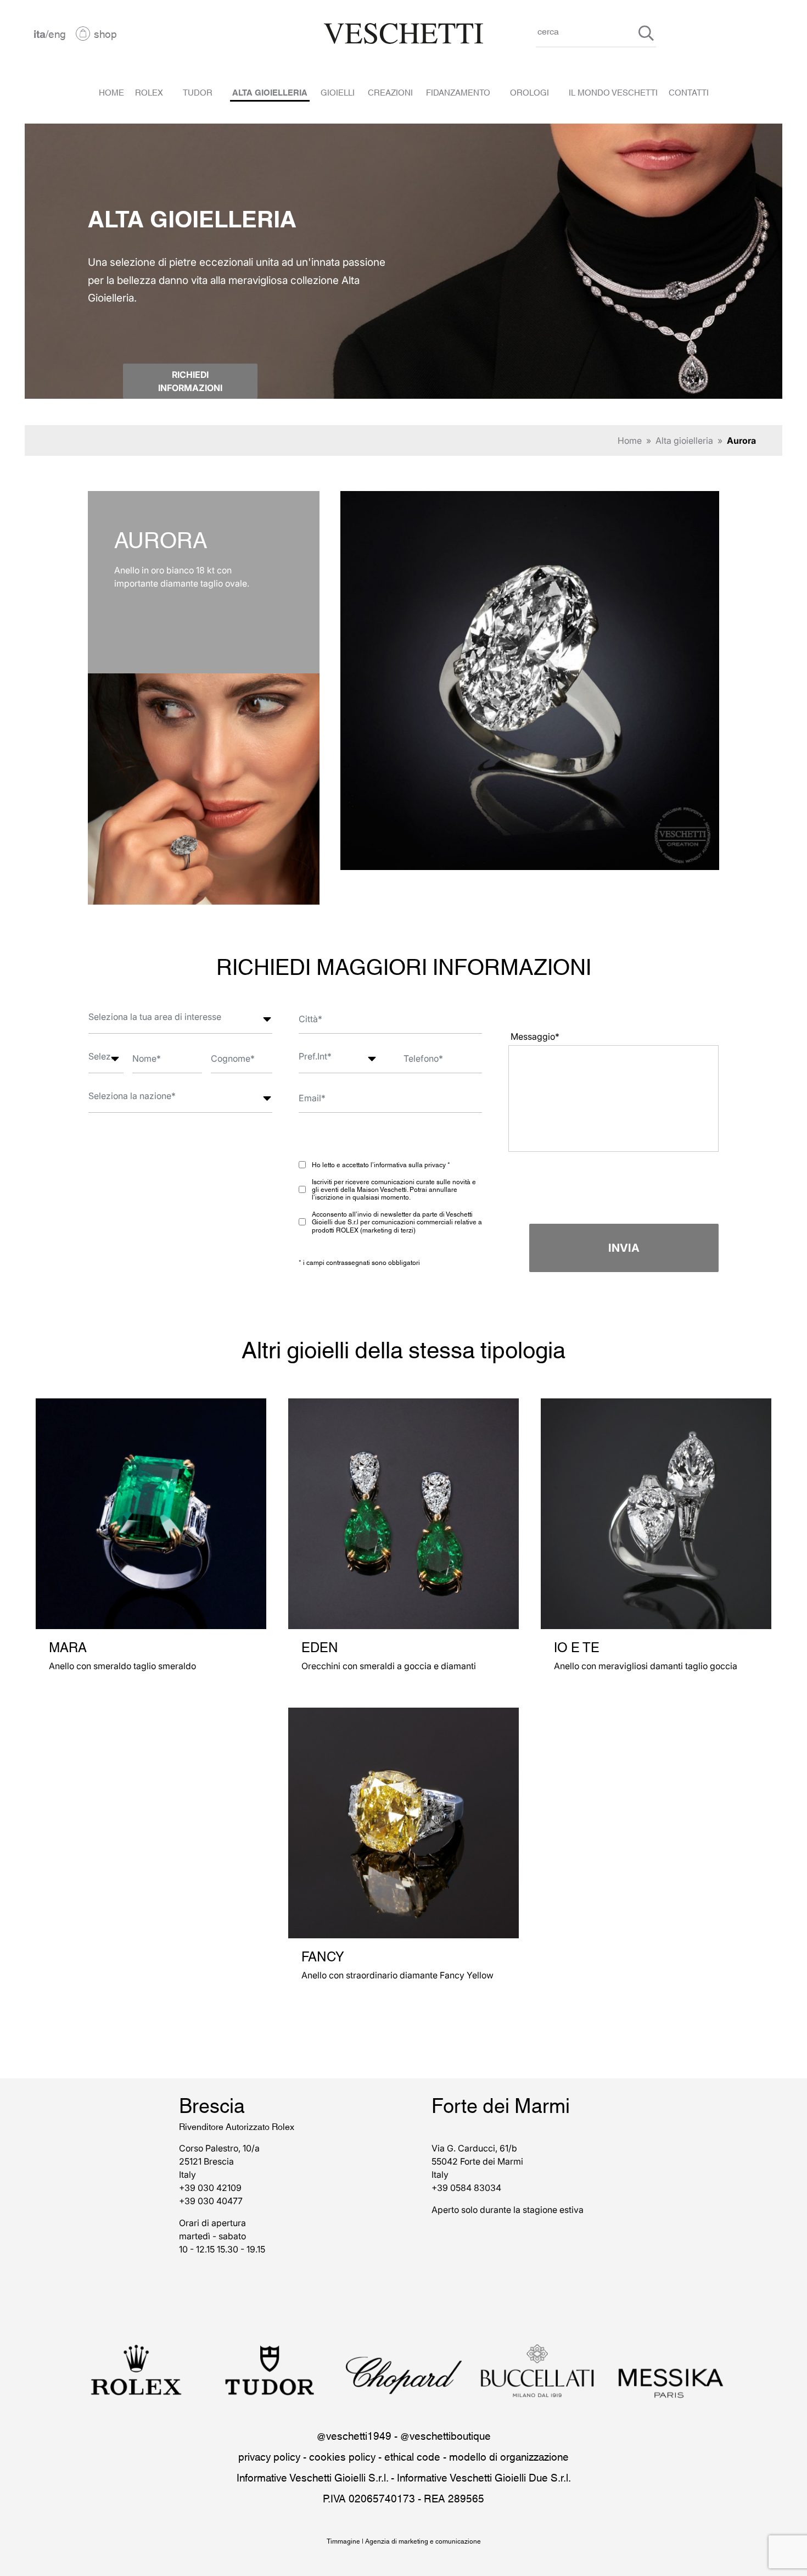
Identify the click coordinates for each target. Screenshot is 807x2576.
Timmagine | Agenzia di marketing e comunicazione (404, 2541)
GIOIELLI (338, 92)
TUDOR (198, 92)
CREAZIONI (390, 92)
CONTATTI (689, 92)
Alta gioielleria (684, 441)
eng (57, 33)
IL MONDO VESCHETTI (613, 92)
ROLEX (149, 92)
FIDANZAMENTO (458, 92)
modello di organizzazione (509, 2456)
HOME (111, 92)
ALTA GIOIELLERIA (270, 92)
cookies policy (342, 2456)
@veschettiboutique (445, 2435)
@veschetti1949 (354, 2435)
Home (630, 441)
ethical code (412, 2456)
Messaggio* (535, 1036)
